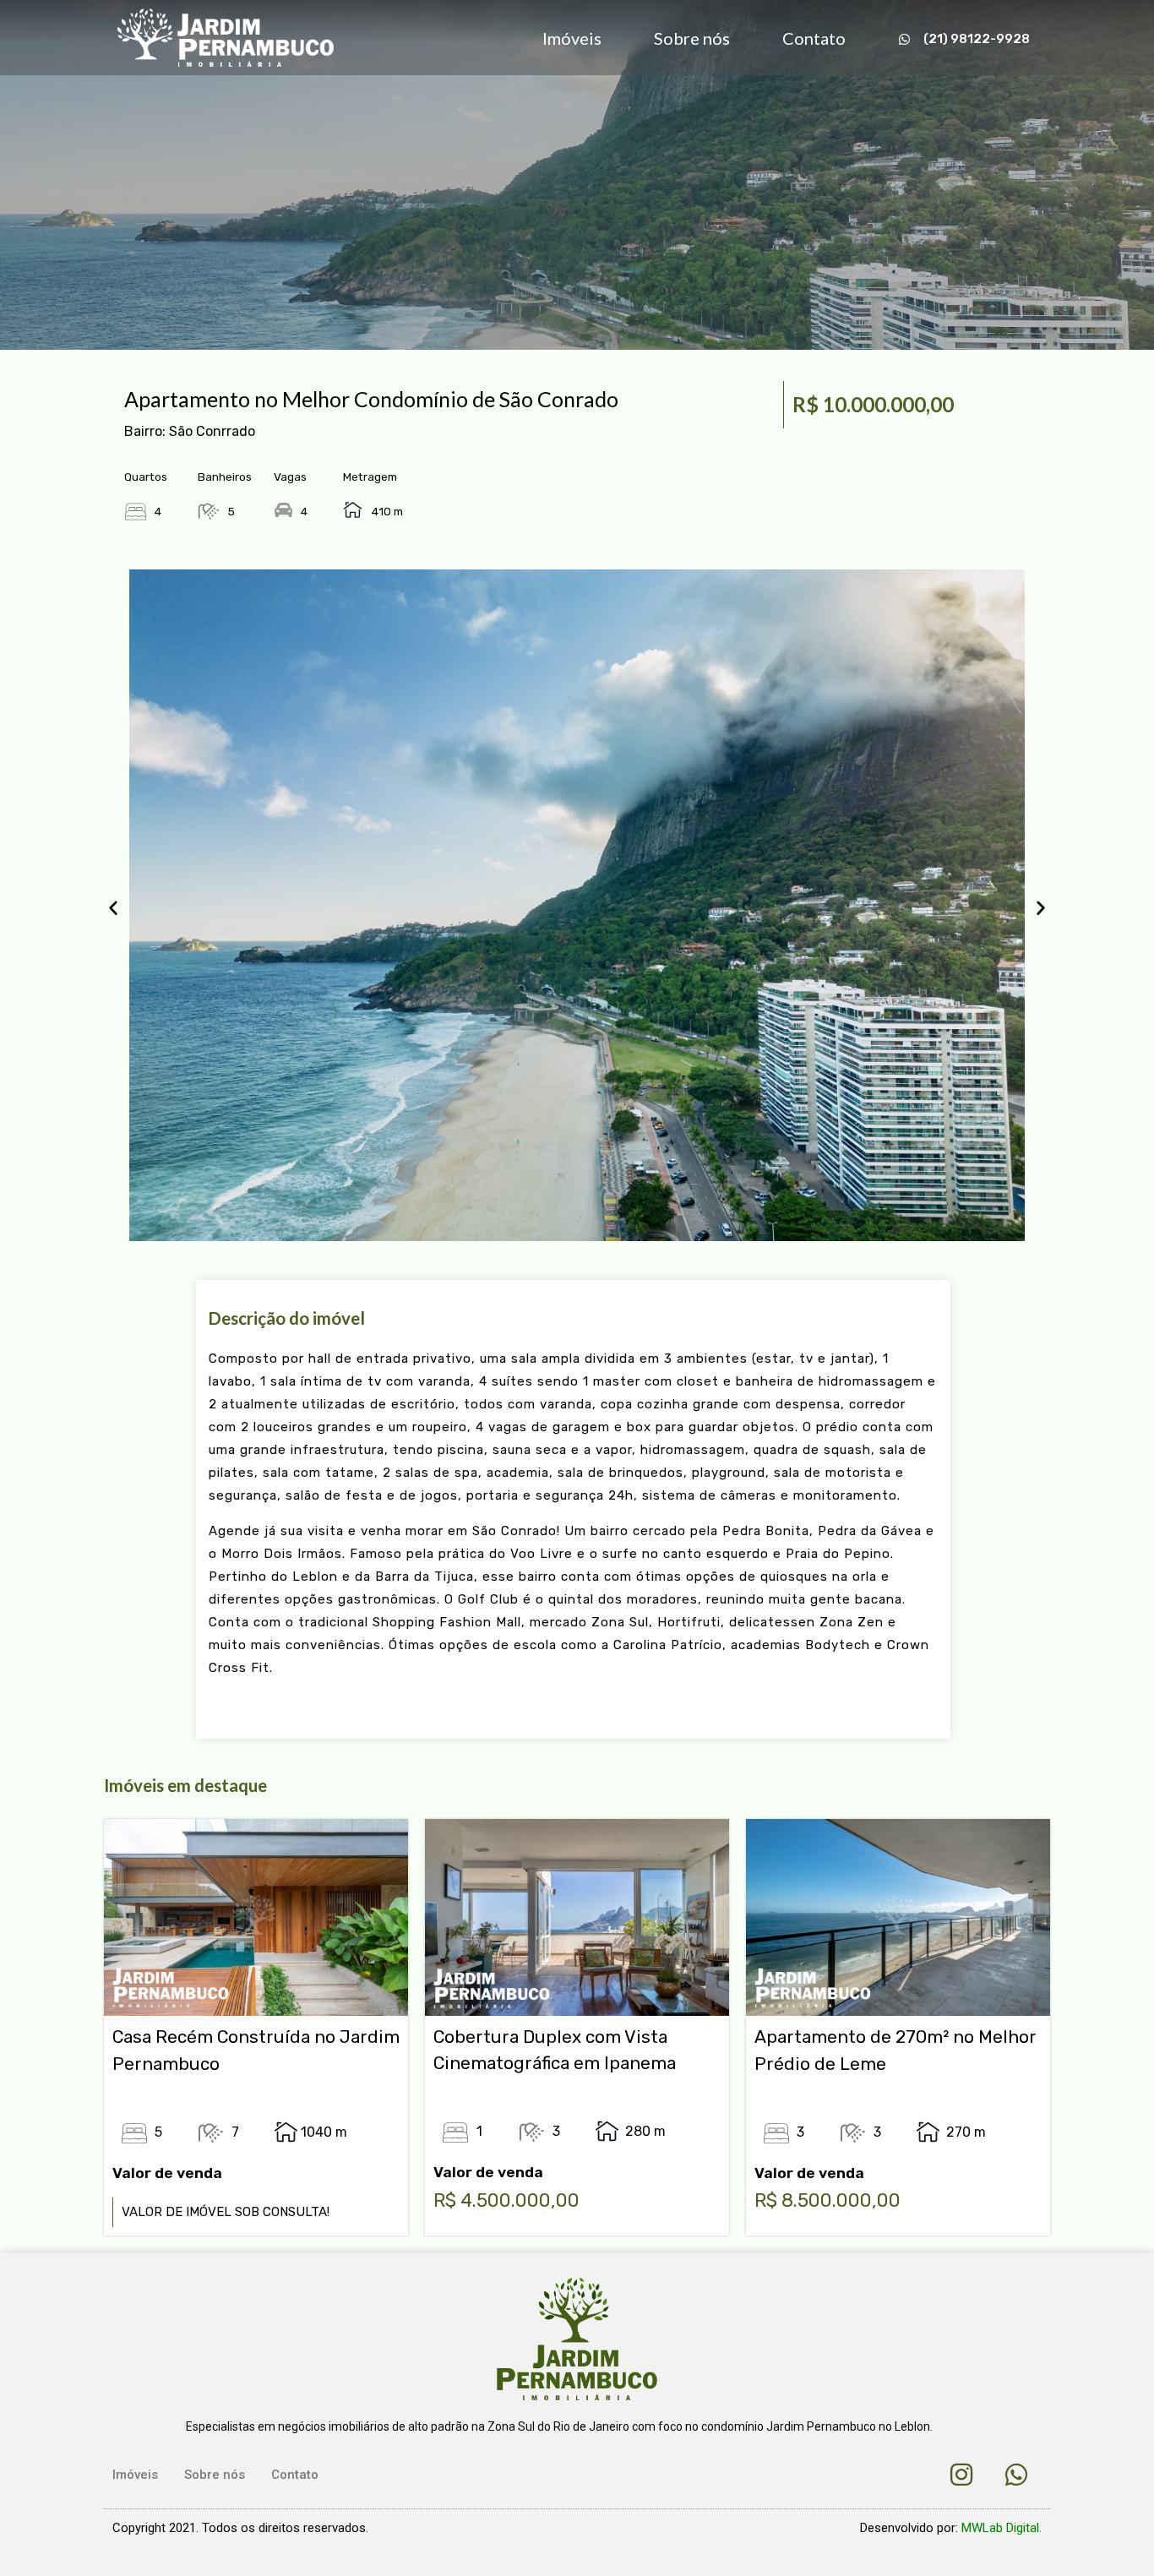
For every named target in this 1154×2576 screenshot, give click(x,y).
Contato (814, 38)
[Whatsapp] (1016, 2475)
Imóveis (572, 38)
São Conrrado (212, 431)
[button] (113, 907)
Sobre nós (692, 38)
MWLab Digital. (1002, 2528)
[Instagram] (961, 2475)
